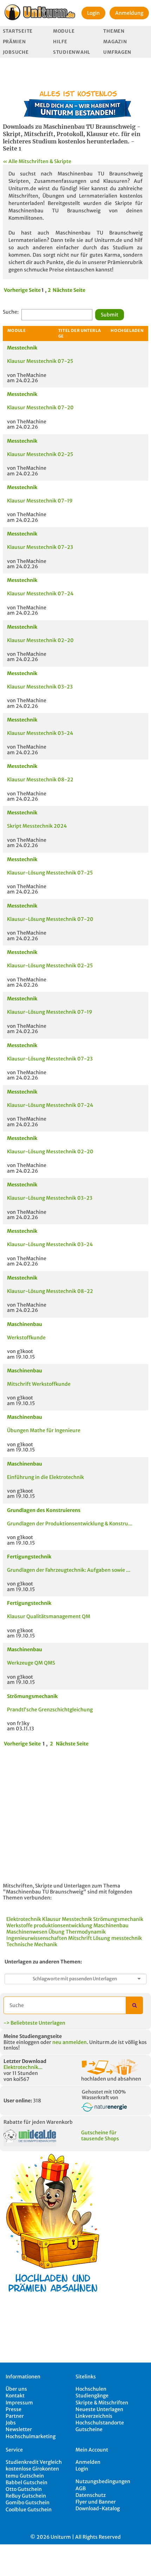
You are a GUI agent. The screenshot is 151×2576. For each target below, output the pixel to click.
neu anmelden (70, 2042)
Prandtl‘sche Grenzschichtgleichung (50, 1710)
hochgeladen (127, 331)
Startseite (18, 31)
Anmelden (88, 2462)
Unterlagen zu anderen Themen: (43, 1962)
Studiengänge (92, 2396)
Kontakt (15, 2396)
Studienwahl (72, 52)
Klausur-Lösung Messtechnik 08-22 (50, 1291)
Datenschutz (91, 2495)
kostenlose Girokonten (32, 2469)
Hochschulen (91, 2389)
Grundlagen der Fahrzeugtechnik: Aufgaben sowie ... (69, 1570)
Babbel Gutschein (27, 2482)
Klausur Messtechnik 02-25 (40, 454)
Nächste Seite (69, 290)
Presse (14, 2409)
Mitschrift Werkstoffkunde (39, 1384)
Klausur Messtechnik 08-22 (40, 780)
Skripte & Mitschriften (102, 2403)
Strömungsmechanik (32, 1696)
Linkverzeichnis (94, 2416)
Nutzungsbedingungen (103, 2481)
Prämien (14, 42)
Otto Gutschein (24, 2489)
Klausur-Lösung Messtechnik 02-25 (50, 966)
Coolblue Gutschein (29, 2510)
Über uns (16, 2389)
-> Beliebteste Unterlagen (34, 2023)
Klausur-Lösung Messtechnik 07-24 (50, 1105)
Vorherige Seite (22, 290)
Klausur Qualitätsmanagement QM (49, 1616)
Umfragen (117, 52)
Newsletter (19, 2429)
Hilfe (60, 42)
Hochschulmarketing (31, 2436)
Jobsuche (16, 52)
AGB (81, 2488)
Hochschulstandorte (100, 2423)
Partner (15, 2416)
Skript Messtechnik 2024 (37, 826)
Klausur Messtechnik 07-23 (40, 547)
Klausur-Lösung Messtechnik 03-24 (50, 1244)
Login (93, 13)
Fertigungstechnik (29, 1557)
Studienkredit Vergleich (34, 2462)
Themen (114, 31)
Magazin (115, 42)
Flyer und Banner (96, 2502)
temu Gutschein (25, 2476)
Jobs (11, 2423)
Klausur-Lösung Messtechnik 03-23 (50, 1198)
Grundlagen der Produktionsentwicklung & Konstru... (70, 1524)
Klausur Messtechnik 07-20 (40, 408)
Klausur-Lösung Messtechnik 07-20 (50, 919)
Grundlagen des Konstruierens (44, 1510)
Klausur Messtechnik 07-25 (40, 361)
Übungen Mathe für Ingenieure (44, 1430)
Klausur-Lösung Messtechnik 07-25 (50, 873)
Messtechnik (22, 348)
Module (64, 31)
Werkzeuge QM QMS (31, 1663)
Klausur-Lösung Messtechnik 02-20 (50, 1152)
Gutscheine (89, 2429)
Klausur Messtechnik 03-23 (40, 687)
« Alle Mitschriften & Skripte (37, 161)
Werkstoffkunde (26, 1338)
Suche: (11, 312)
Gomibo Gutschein (28, 2503)
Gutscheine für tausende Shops (100, 2136)
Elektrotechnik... (23, 2067)
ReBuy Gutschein (26, 2496)
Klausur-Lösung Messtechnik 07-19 (50, 1012)
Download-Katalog (98, 2508)
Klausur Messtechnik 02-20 (40, 640)
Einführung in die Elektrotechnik (45, 1477)
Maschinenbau (25, 1324)
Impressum (19, 2403)
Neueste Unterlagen (99, 2409)
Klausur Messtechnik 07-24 (40, 594)
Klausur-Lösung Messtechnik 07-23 (50, 1059)
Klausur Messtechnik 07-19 (40, 501)
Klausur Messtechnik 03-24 (40, 733)
